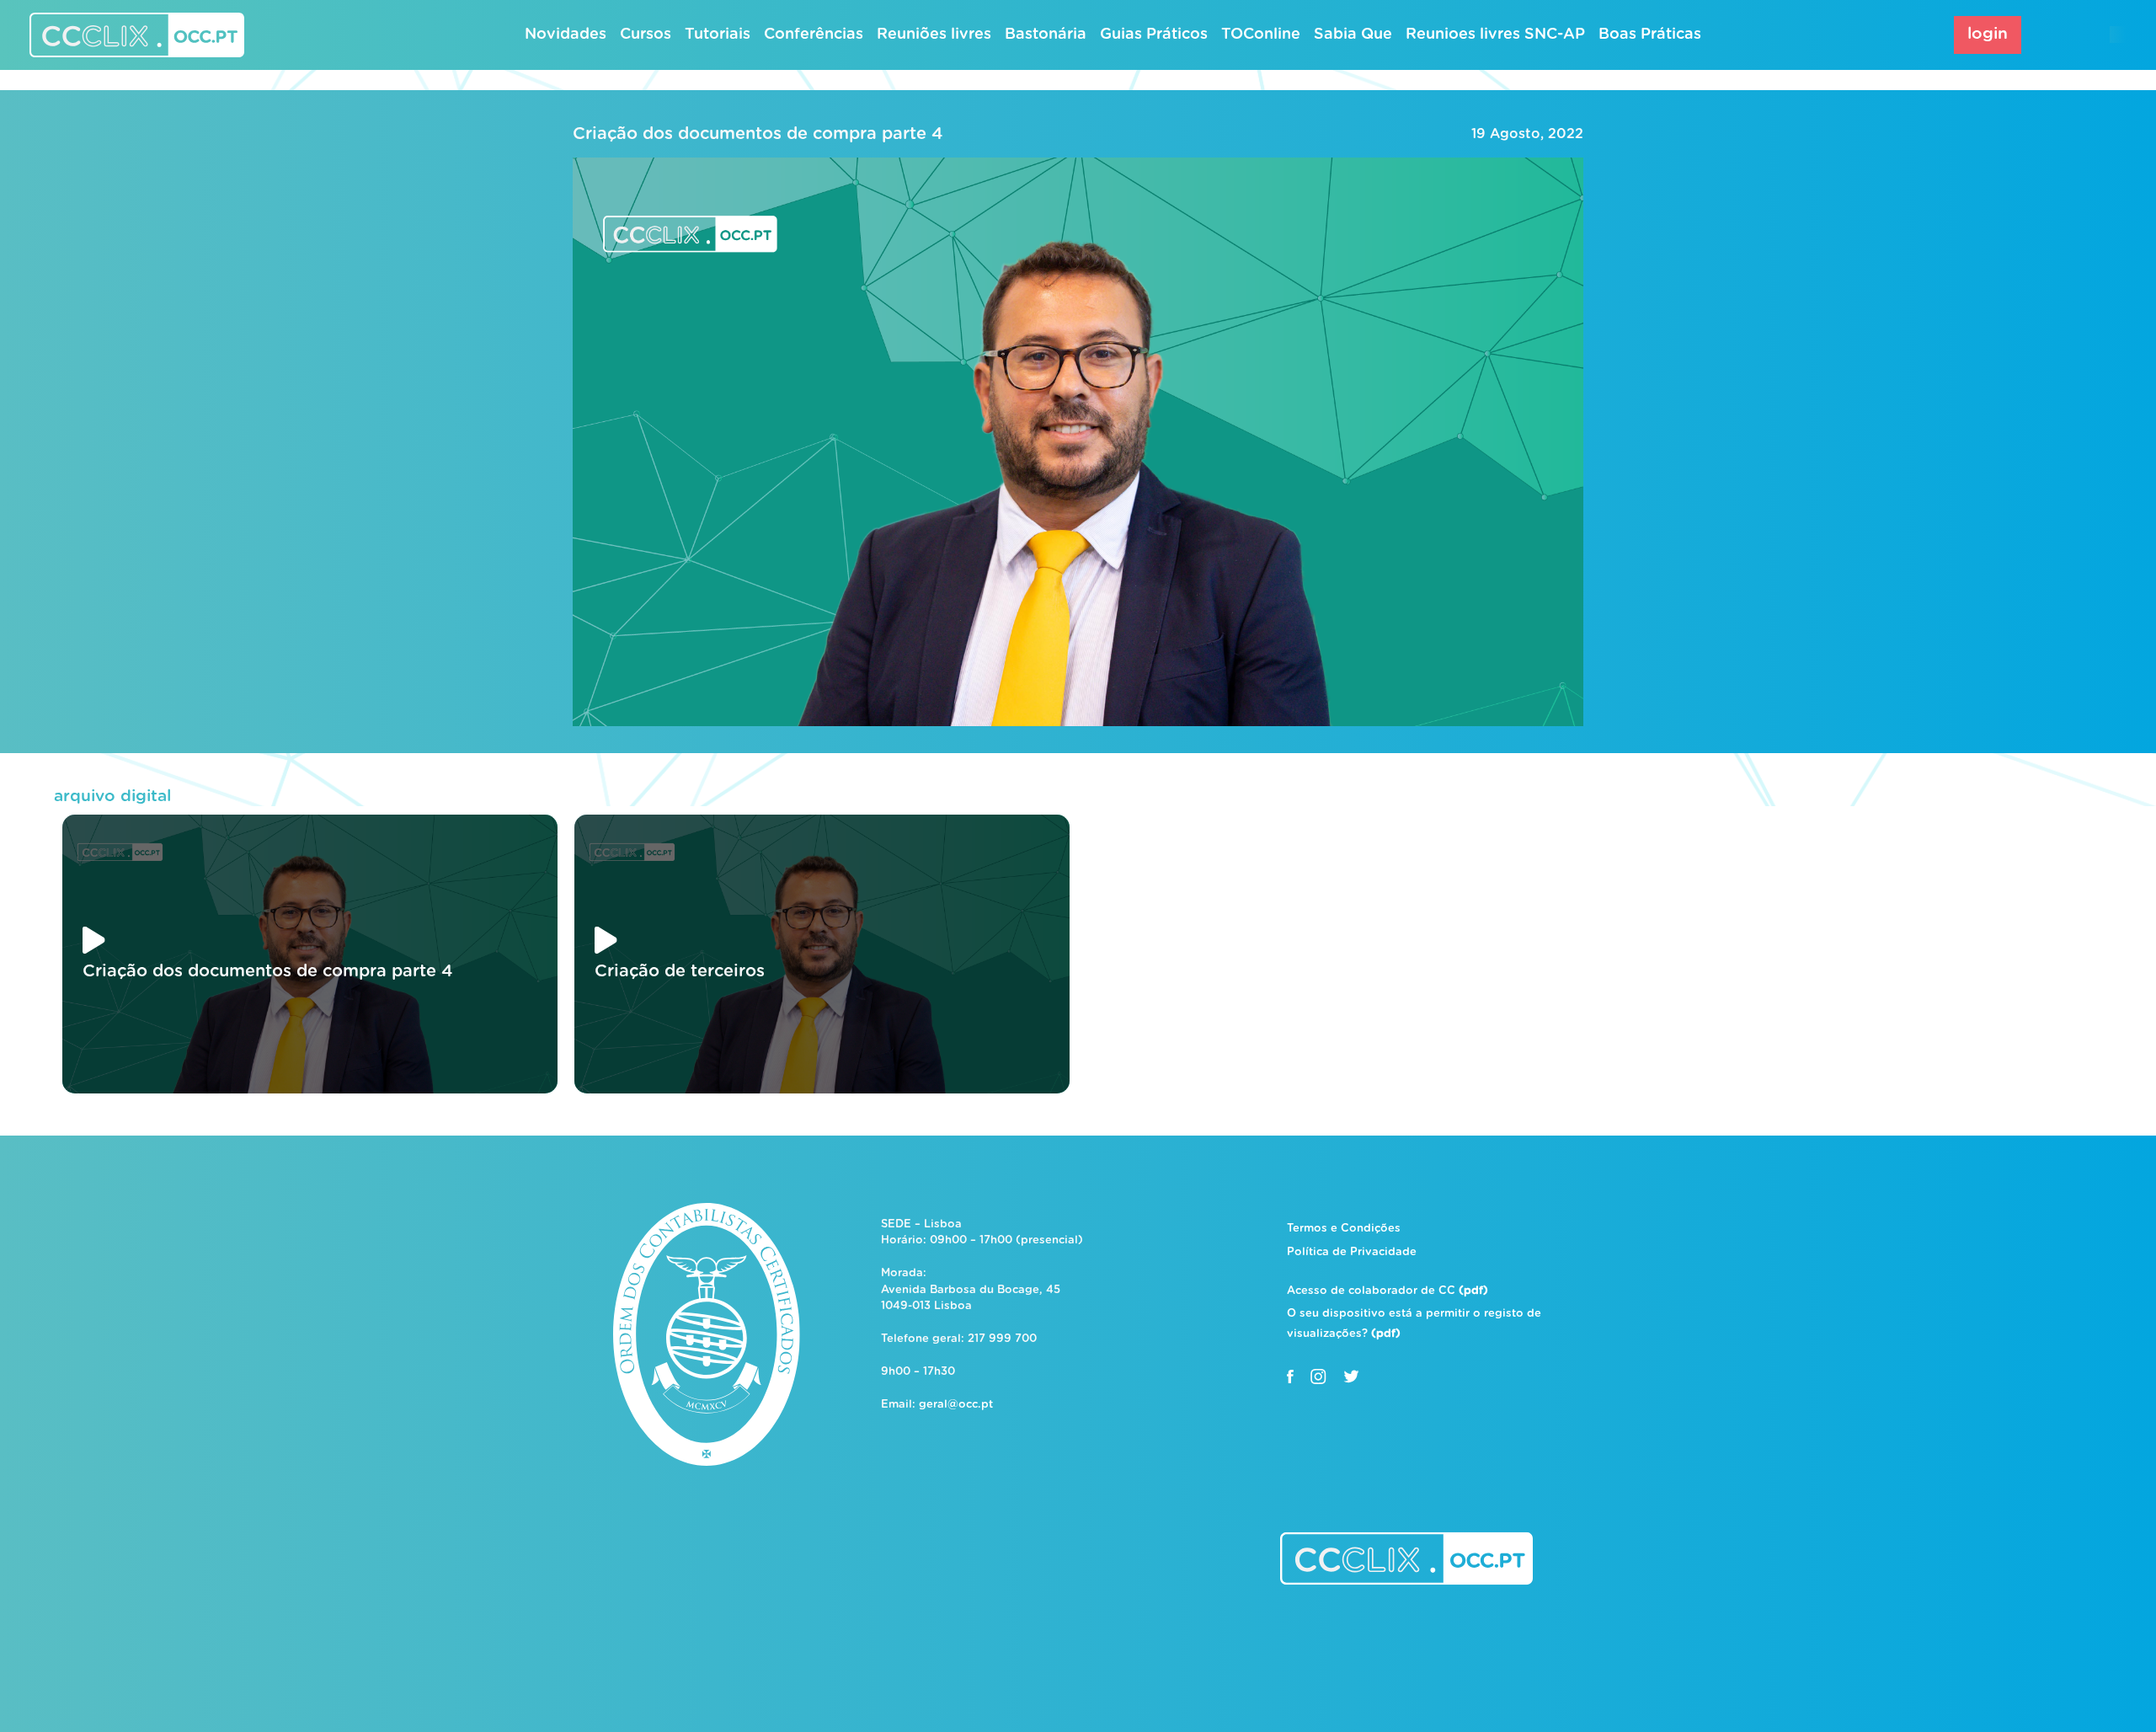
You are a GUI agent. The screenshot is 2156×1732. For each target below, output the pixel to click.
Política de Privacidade (1352, 1252)
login (1988, 34)
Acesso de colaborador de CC (1388, 1291)
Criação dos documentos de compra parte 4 (758, 134)
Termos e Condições (1344, 1229)
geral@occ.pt (956, 1405)
